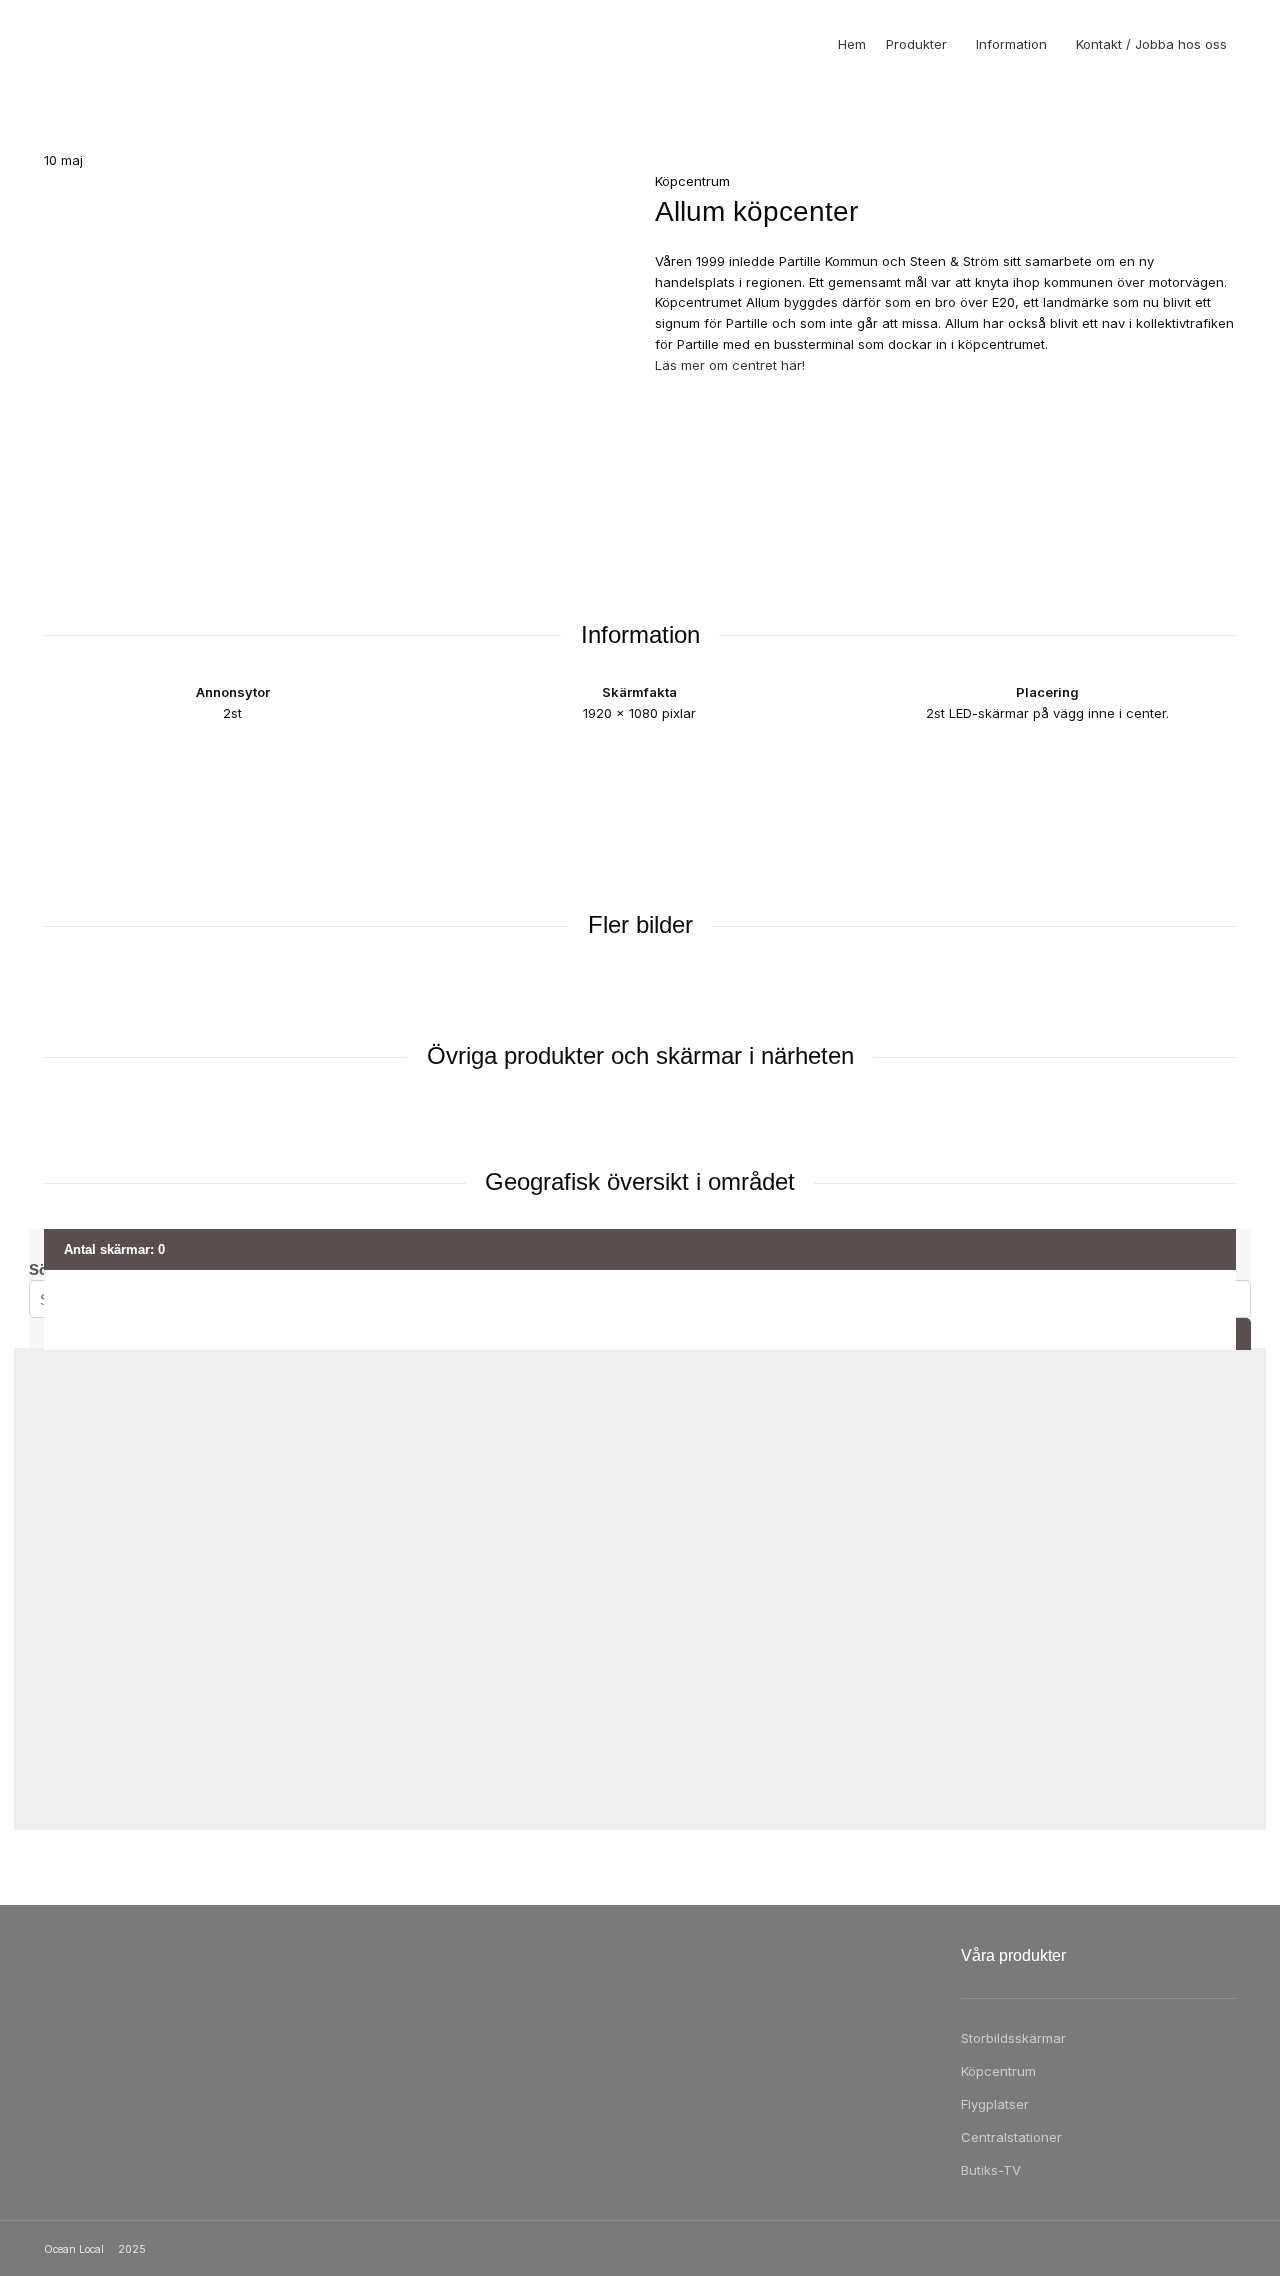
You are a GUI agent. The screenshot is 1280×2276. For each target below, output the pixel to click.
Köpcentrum (998, 2071)
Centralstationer (1011, 2137)
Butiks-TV (991, 2170)
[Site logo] (84, 44)
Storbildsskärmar (1013, 2038)
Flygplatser (995, 2104)
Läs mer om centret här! (730, 365)
